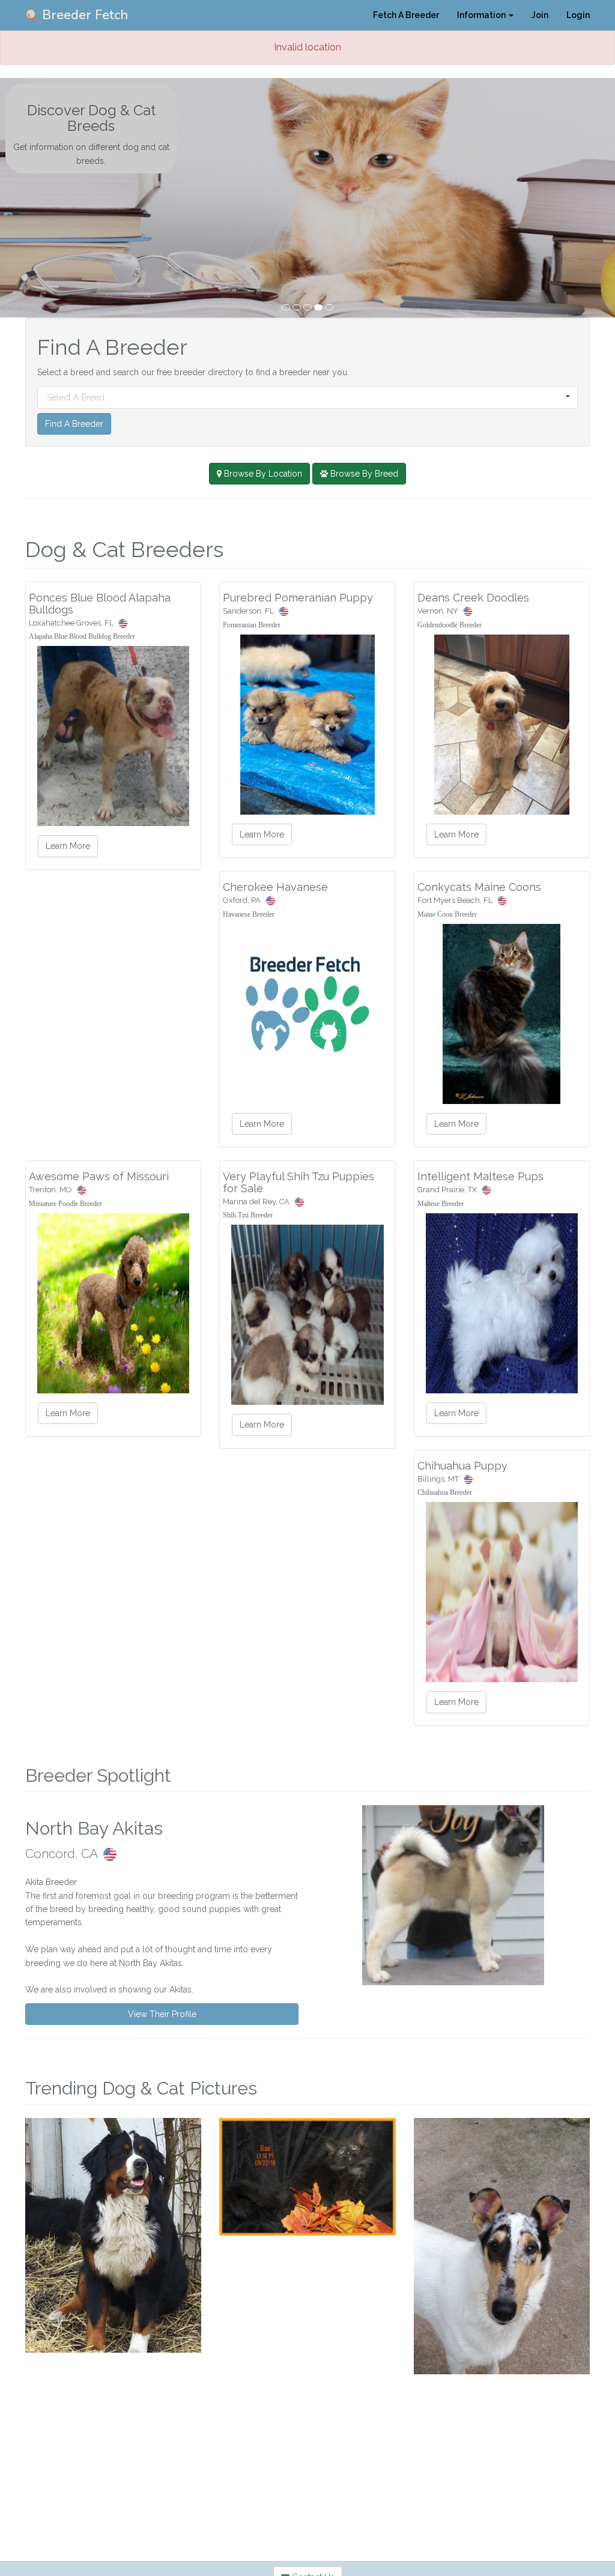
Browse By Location (262, 474)
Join (540, 15)
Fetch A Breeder (406, 15)
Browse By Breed (363, 474)
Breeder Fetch (83, 15)
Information (482, 15)
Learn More (68, 846)
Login (578, 15)
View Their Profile (162, 2014)
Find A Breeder (74, 424)
